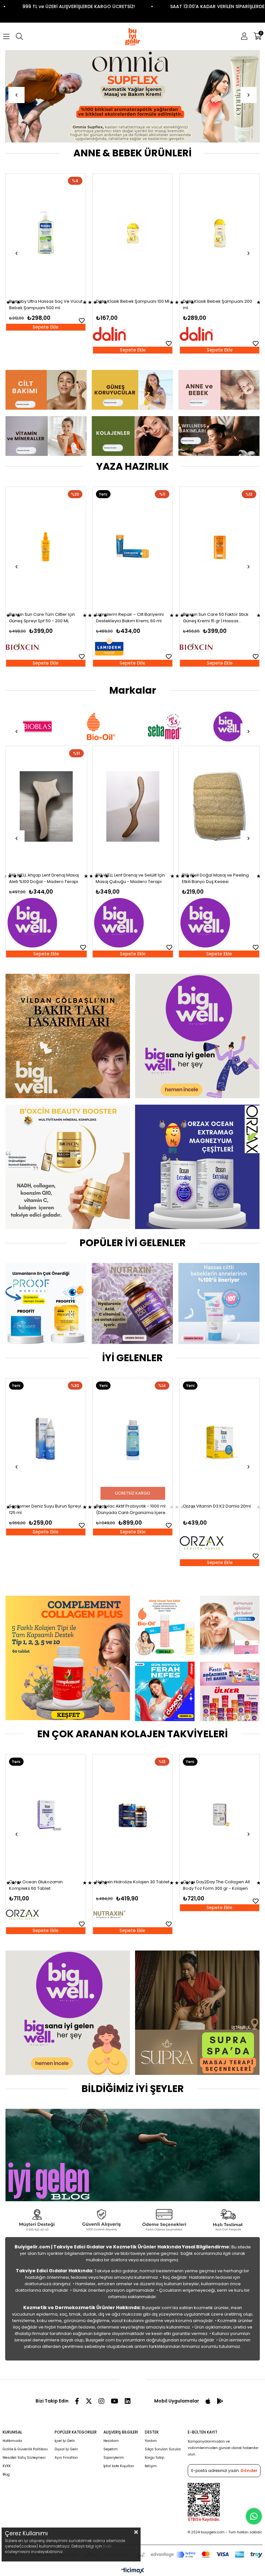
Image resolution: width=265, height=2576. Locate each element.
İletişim (151, 2466)
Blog (6, 2474)
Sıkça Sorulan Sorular (163, 2449)
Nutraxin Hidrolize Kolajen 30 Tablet (46, 1882)
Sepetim (111, 2449)
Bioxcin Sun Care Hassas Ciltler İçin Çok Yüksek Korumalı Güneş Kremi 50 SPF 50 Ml (219, 618)
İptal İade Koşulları (119, 2466)
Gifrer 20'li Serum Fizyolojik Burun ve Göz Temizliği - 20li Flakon (217, 305)
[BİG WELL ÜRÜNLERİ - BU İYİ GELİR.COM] (67, 2013)
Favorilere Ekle (82, 343)
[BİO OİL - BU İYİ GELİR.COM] (165, 1625)
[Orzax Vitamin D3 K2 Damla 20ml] (133, 1438)
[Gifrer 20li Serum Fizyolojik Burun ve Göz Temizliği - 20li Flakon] (220, 233)
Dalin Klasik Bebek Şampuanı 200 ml (131, 305)
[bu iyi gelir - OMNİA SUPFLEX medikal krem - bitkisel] (133, 96)
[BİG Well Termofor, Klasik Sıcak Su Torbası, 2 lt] (132, 807)
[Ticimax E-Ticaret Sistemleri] (133, 2571)
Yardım (151, 2441)
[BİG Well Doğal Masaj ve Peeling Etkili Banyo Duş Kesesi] (46, 807)
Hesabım (111, 2441)
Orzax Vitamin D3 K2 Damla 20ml (130, 1506)
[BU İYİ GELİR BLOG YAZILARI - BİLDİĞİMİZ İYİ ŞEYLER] (132, 2155)
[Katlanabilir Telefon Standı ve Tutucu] (219, 807)
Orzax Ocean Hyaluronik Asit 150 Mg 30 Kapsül (216, 1885)
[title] (46, 390)
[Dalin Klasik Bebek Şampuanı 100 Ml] (46, 233)
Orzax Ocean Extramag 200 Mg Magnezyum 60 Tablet (215, 1509)
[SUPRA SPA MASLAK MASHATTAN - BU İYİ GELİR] (197, 2013)
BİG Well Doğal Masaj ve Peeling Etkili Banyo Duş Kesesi (42, 878)
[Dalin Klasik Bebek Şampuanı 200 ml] (133, 233)
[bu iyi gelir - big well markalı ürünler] (197, 1036)
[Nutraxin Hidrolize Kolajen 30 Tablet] (46, 1814)
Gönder (249, 2471)
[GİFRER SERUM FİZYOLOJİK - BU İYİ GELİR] (230, 1625)
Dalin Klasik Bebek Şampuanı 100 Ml (46, 301)
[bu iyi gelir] (219, 436)
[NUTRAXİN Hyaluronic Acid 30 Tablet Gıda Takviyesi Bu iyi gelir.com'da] (132, 1304)
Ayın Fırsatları (66, 2458)
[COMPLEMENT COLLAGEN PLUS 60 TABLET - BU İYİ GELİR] (67, 1658)
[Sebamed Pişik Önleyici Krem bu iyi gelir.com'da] (219, 1304)
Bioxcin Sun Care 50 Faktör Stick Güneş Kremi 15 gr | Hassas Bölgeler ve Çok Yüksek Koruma (129, 618)
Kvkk (107, 2546)
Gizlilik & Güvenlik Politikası (25, 2449)
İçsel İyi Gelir (65, 2441)
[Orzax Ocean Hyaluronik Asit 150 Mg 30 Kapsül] (220, 1814)
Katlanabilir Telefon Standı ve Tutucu (212, 878)
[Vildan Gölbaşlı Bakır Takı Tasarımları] (67, 1036)
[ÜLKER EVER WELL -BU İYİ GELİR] (230, 1691)
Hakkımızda (12, 2441)
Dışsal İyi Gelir (66, 2449)
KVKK (7, 2466)
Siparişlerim (114, 2458)
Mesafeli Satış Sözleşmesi (24, 2458)
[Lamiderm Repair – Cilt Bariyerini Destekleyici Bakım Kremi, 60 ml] (46, 547)
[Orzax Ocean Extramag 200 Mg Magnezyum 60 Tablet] (220, 1438)
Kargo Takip (154, 2458)
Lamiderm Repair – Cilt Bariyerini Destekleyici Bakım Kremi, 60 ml (43, 618)
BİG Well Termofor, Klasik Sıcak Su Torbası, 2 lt (130, 878)
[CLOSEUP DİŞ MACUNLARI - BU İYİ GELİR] (165, 1691)
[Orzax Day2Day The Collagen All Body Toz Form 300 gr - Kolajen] (133, 1814)
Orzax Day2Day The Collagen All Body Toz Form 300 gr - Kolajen (129, 1885)
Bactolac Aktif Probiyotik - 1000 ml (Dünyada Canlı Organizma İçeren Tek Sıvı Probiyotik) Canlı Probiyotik (45, 1509)
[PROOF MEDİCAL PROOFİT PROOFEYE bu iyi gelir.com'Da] (46, 1304)
